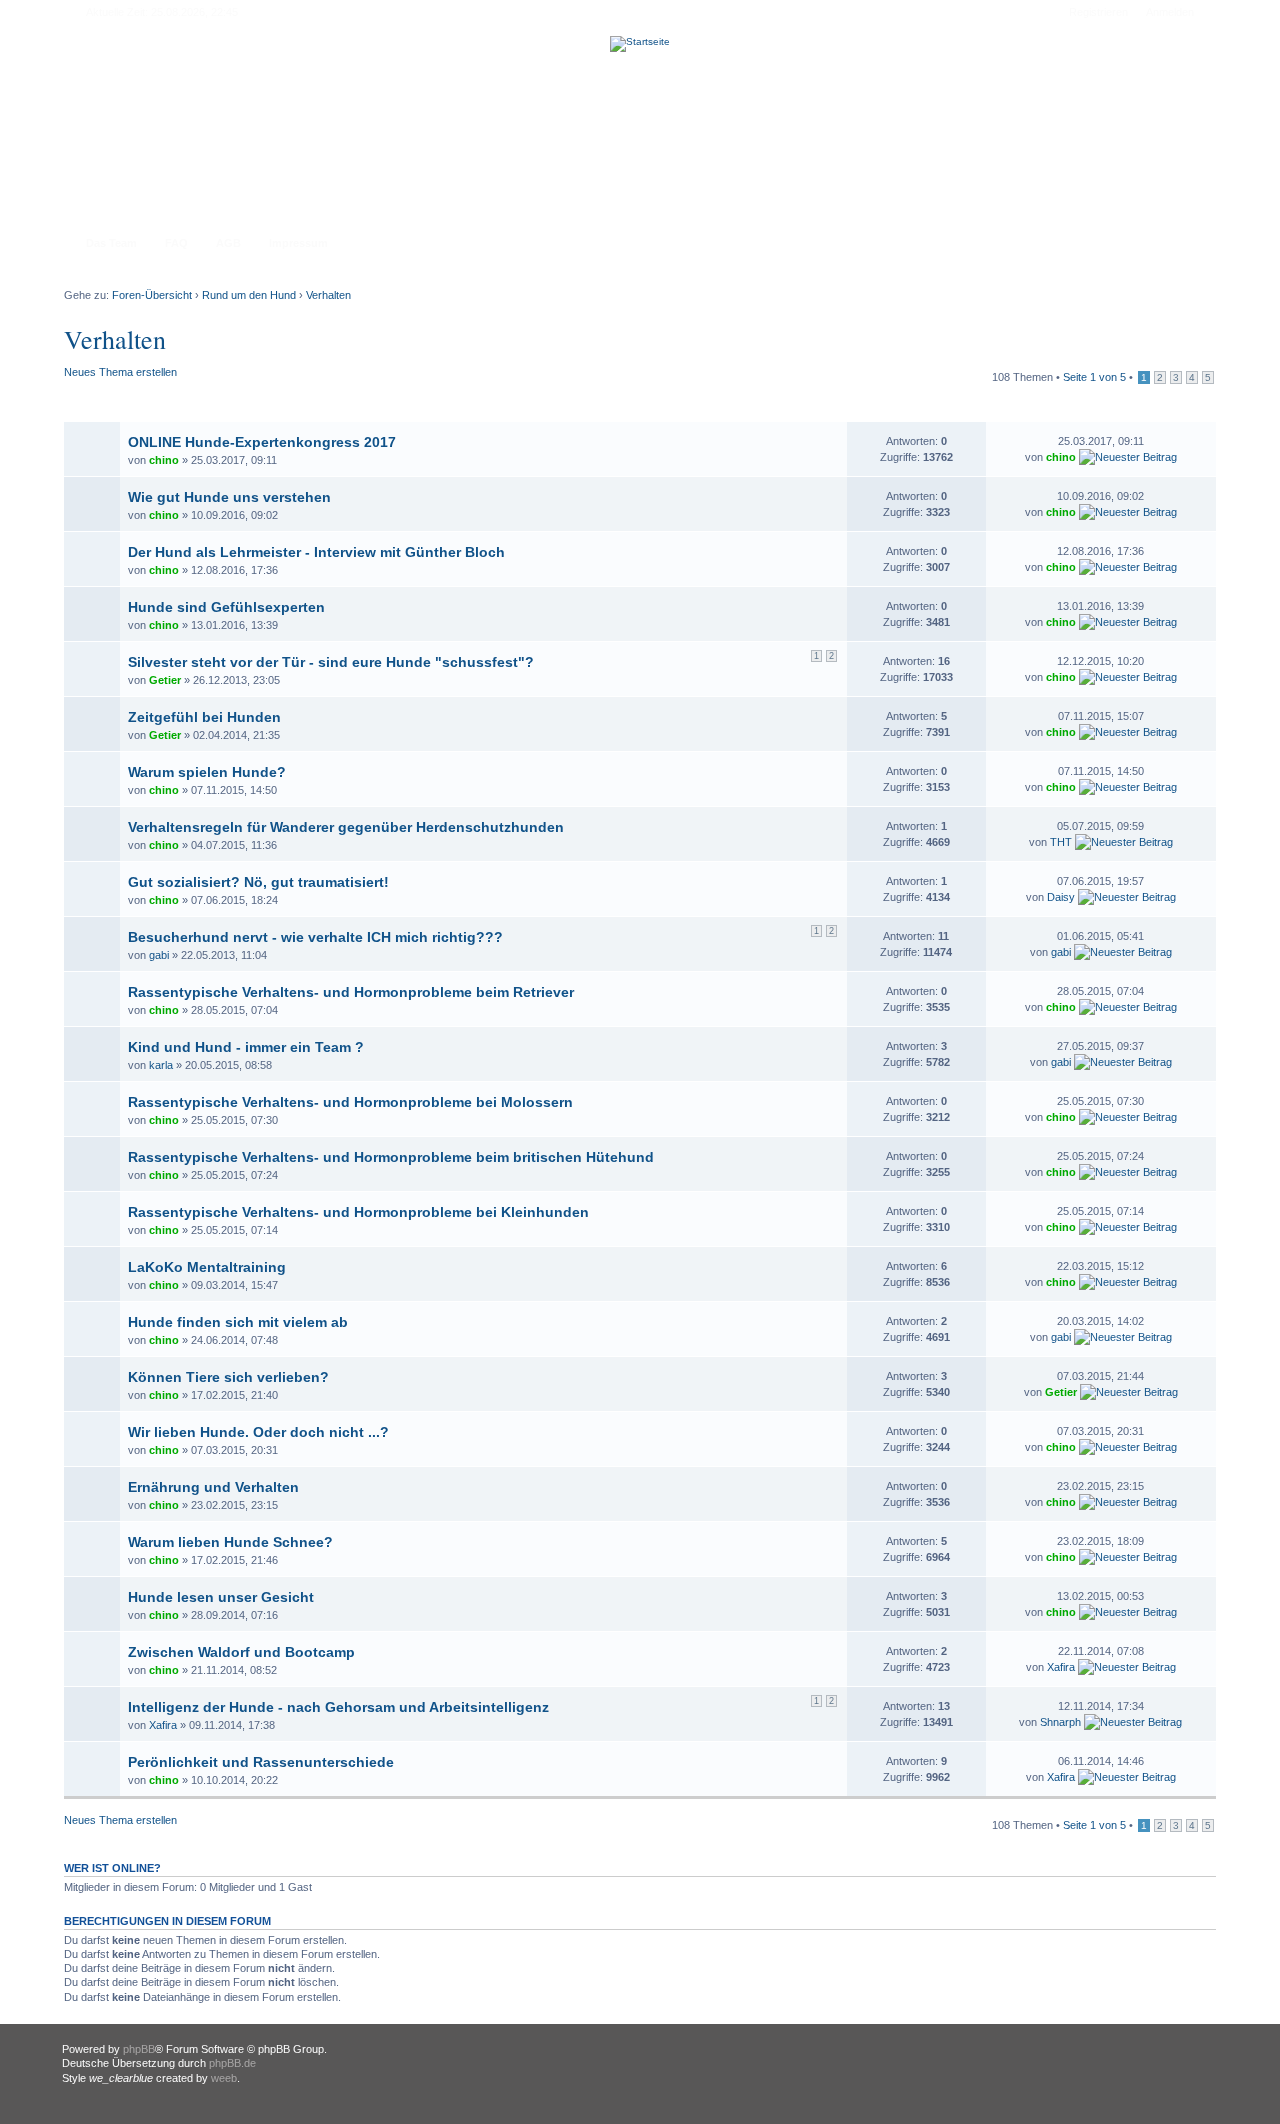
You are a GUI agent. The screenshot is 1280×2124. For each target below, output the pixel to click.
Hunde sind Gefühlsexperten (226, 607)
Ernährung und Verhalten (213, 1487)
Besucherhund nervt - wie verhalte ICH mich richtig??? (315, 937)
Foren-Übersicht (152, 295)
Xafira (1061, 1667)
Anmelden (1170, 12)
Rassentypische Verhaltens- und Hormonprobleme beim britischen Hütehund (391, 1157)
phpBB (139, 2049)
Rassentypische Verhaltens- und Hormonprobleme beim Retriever (351, 992)
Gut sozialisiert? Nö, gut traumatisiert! (258, 882)
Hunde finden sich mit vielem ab (238, 1322)
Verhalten (328, 295)
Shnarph (1060, 1722)
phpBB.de (232, 2063)
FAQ (176, 243)
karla (161, 1065)
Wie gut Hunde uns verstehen (229, 497)
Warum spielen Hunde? (207, 772)
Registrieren (1098, 12)
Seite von (1094, 377)
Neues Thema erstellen (120, 372)
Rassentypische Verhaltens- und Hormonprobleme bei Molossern (350, 1102)
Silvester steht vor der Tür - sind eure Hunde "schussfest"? (331, 662)
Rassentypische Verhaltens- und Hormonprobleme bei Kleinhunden (358, 1212)
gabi (159, 955)
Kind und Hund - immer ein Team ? (246, 1047)
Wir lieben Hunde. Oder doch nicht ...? (258, 1432)
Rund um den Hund (249, 295)
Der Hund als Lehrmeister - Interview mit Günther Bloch (316, 552)
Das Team (111, 243)
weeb (224, 2078)
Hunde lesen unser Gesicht (221, 1597)
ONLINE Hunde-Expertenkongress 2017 (262, 442)
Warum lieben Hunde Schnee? (230, 1542)
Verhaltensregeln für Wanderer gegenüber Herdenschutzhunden (346, 827)
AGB (228, 243)
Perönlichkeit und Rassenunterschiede (261, 1762)
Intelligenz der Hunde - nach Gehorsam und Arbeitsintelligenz (338, 1707)
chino (164, 460)
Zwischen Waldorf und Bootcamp (241, 1652)
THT (1061, 842)
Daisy (1061, 897)
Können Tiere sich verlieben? (228, 1377)
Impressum (298, 243)
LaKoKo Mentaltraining (207, 1267)
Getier (165, 680)
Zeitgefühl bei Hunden (204, 717)
